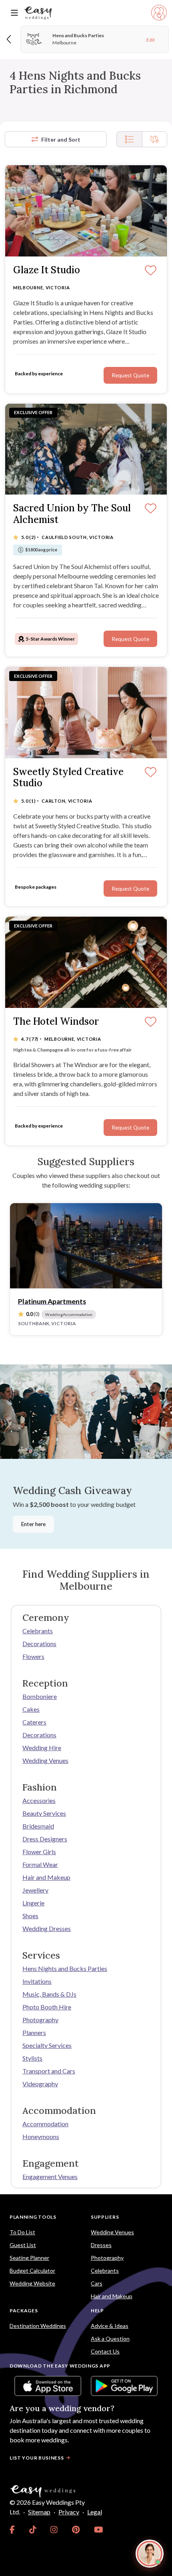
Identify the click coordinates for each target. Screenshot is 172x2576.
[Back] (9, 39)
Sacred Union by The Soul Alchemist (72, 514)
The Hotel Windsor (56, 1022)
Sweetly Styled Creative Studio (68, 778)
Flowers (33, 1656)
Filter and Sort (61, 139)
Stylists (32, 2058)
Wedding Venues (45, 1760)
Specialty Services (47, 2045)
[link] (12, 2530)
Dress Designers (45, 1839)
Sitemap (39, 2512)
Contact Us (105, 2351)
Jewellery (35, 1890)
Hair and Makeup (46, 1877)
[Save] (151, 1022)
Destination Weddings (38, 2326)
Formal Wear (40, 1864)
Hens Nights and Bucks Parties (65, 1968)
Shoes (30, 1916)
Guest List (23, 2245)
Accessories (39, 1800)
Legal (95, 2512)
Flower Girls (39, 1852)
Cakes (31, 1709)
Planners (34, 2032)
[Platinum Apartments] (86, 1246)
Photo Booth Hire (47, 2007)
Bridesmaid (38, 1826)
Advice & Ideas (110, 2326)
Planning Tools (33, 2217)
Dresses (101, 2245)
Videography (40, 2084)
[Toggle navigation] (14, 13)
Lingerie (33, 1903)
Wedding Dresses (47, 1928)
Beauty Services (44, 1813)
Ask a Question (110, 2339)
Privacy (69, 2512)
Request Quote (130, 1128)
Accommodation (45, 2124)
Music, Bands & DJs (49, 1994)
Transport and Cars (49, 2071)
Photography (40, 2020)
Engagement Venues (50, 2176)
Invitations (37, 1981)
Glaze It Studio (47, 270)
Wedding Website (32, 2283)
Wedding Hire (42, 1748)
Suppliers (105, 2217)
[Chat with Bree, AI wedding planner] (150, 2554)
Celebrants (38, 1631)
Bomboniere (40, 1696)
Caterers (34, 1722)
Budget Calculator (32, 2271)
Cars (97, 2283)
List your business (37, 2458)
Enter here (33, 1524)
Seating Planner (29, 2258)
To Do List (22, 2232)
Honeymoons (41, 2136)
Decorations (39, 1644)
